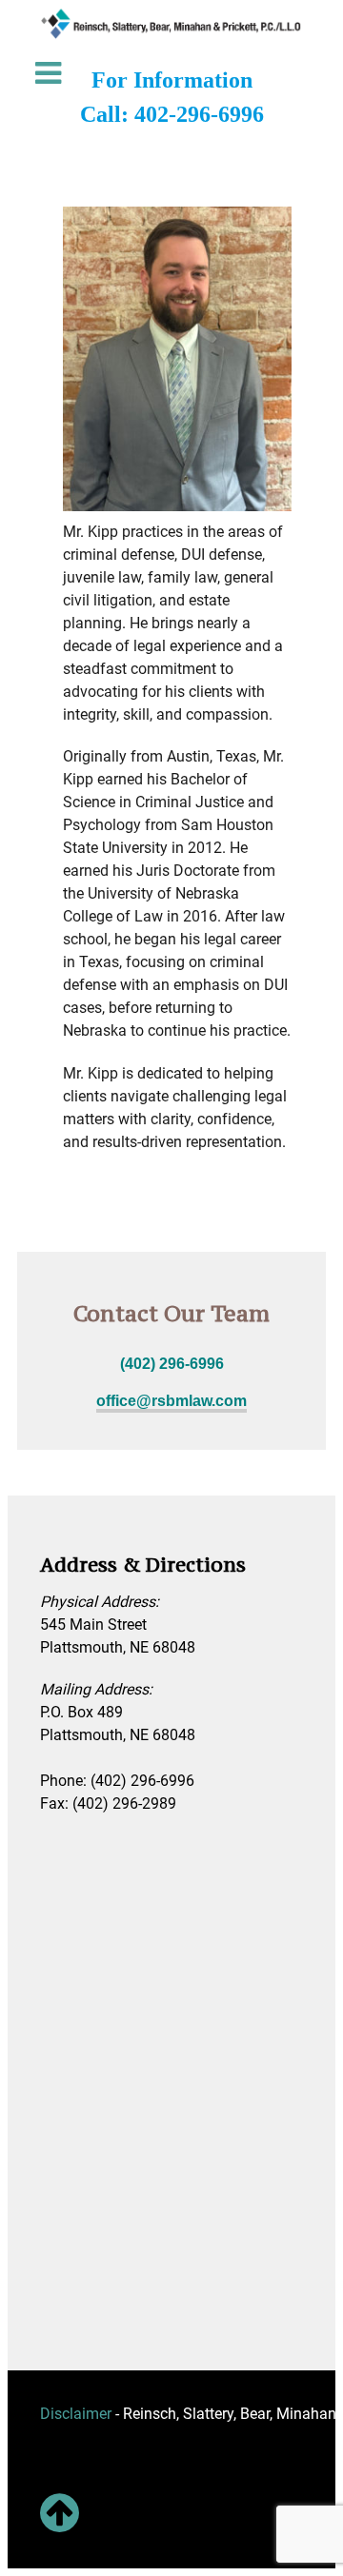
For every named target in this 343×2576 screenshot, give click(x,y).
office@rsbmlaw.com (171, 1401)
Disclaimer (76, 2414)
